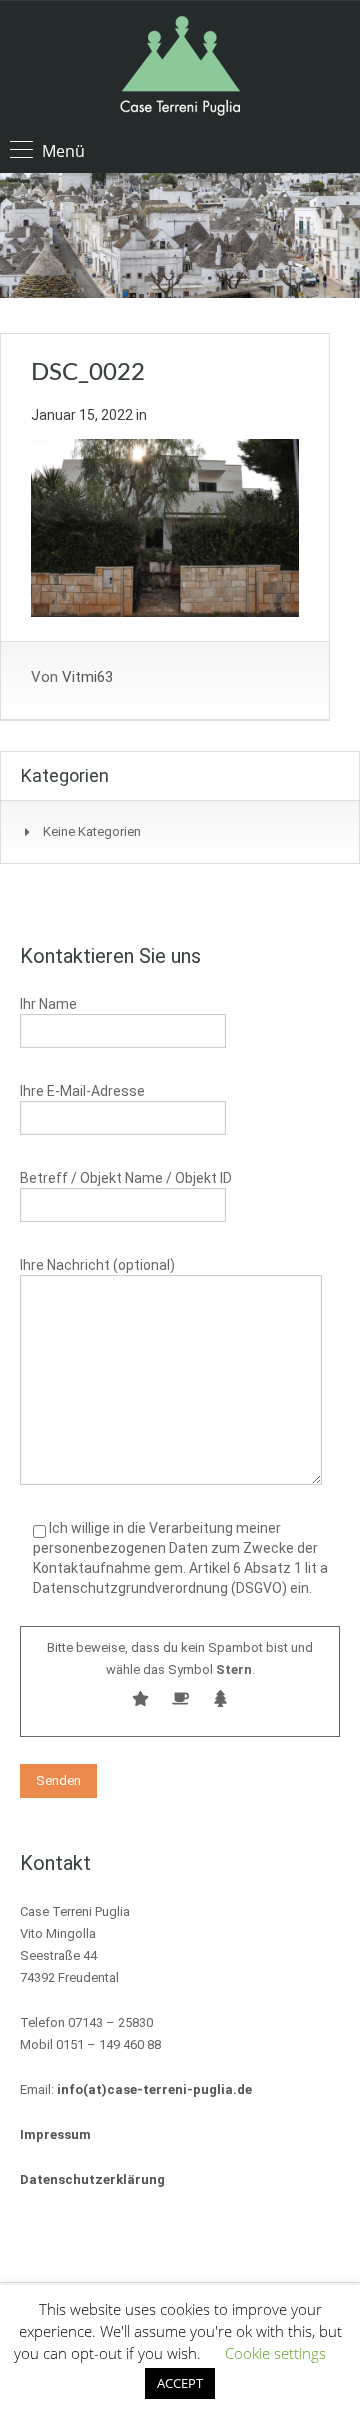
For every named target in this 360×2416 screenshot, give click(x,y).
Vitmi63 (87, 677)
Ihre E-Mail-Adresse (82, 1091)
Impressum (55, 2134)
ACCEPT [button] (180, 2383)
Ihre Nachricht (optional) (97, 1265)
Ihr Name (48, 1004)
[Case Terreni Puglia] (180, 68)
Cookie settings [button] (275, 2353)
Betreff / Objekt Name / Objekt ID (126, 1178)
